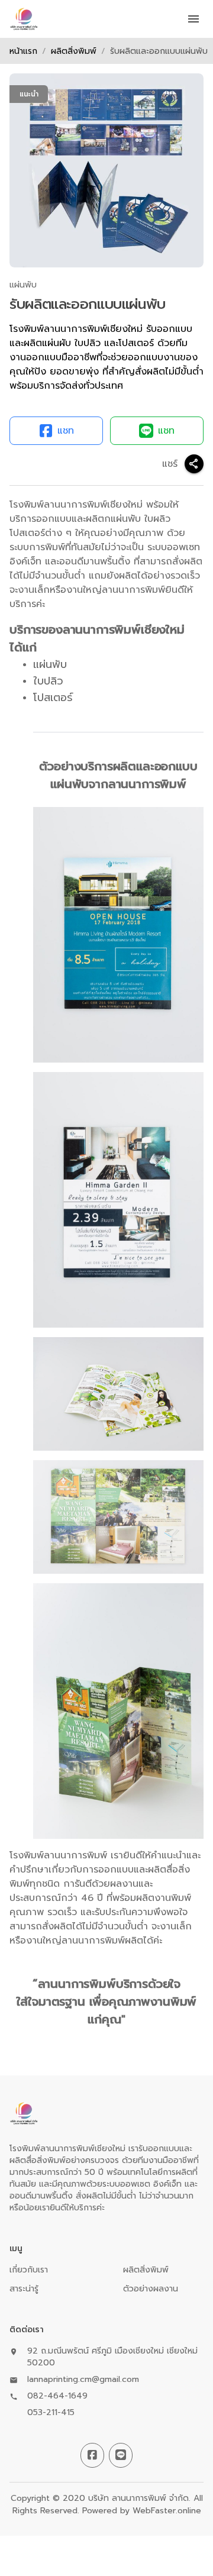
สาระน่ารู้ (24, 2289)
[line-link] (121, 2455)
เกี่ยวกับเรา (29, 2270)
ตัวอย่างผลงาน (151, 2289)
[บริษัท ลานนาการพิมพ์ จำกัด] (24, 19)
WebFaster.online (167, 2511)
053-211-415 (51, 2413)
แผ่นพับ (23, 285)
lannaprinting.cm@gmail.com (83, 2380)
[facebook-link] (92, 2455)
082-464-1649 (57, 2396)
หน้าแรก (23, 51)
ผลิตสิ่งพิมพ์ (74, 51)
